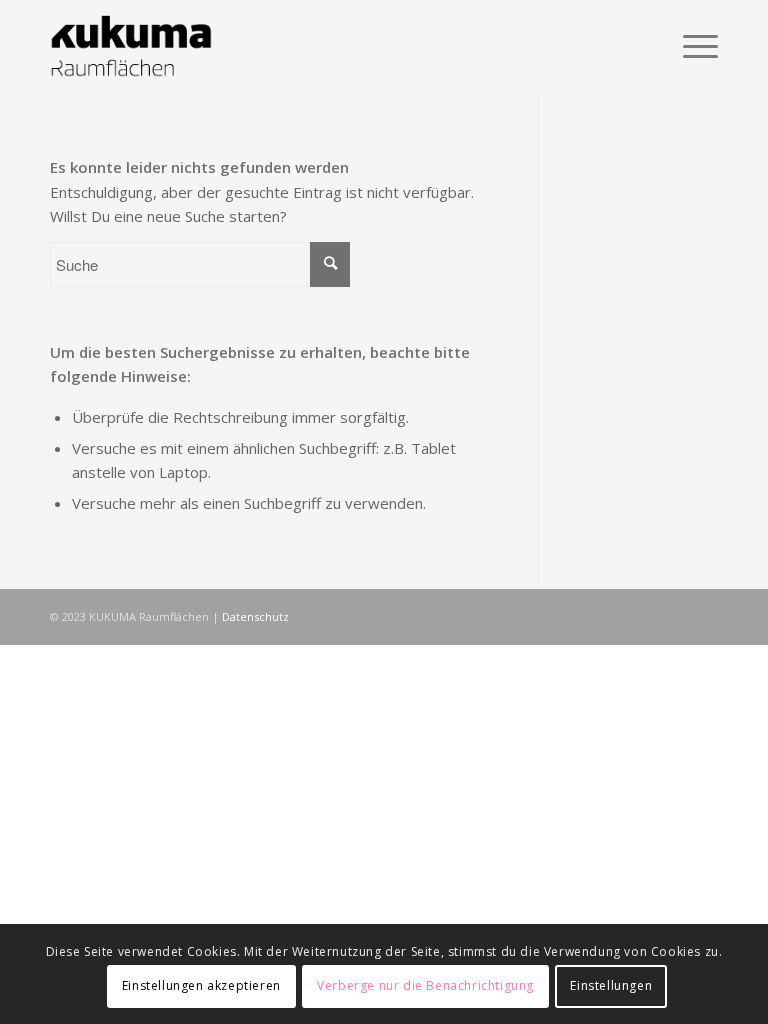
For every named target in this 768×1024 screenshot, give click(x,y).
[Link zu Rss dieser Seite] (673, 615)
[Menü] (690, 46)
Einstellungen (611, 985)
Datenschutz (255, 616)
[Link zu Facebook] (703, 615)
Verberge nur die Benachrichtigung (425, 985)
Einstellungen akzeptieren (201, 985)
